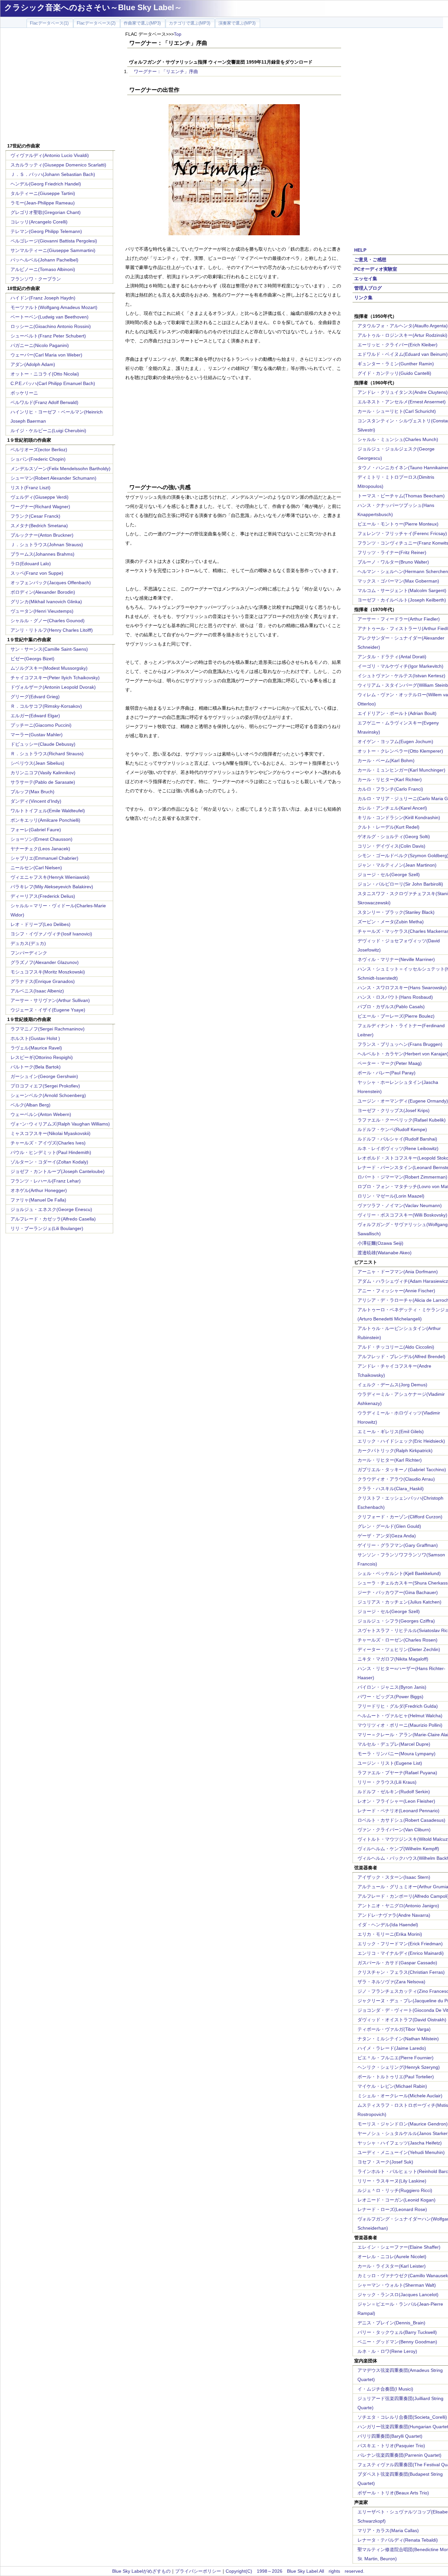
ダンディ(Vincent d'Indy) (36, 801)
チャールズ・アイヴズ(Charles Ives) (48, 1143)
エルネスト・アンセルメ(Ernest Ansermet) (402, 402)
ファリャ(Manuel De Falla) (38, 1200)
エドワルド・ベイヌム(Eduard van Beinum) (403, 354)
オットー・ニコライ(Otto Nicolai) (45, 374)
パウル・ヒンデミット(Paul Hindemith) (51, 1152)
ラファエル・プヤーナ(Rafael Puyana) (397, 1773)
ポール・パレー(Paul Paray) (387, 1073)
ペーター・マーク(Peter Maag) (390, 1063)
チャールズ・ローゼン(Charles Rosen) (397, 1640)
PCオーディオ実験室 (376, 269)
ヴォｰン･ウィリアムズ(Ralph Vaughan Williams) (60, 1124)
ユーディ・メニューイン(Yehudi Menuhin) (401, 2152)
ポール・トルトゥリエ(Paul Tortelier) (396, 2077)
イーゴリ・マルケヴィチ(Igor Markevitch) (400, 666)
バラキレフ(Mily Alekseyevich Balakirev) (52, 887)
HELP (360, 250)
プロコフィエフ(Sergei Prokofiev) (45, 1086)
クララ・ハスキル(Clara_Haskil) (391, 1489)
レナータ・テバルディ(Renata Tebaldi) (398, 2540)
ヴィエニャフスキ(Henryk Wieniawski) (50, 877)
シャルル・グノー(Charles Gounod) (48, 621)
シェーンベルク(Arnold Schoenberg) (48, 1095)
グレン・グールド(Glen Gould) (389, 1526)
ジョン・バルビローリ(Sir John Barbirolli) (400, 884)
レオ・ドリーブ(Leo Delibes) (41, 924)
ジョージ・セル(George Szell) (389, 875)
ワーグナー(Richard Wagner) (40, 507)
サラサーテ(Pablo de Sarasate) (43, 782)
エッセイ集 (366, 279)
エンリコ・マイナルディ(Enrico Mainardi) (401, 1953)
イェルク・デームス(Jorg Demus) (392, 1385)
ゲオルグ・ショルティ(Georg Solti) (394, 836)
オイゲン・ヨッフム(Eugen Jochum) (395, 741)
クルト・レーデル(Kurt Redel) (388, 827)
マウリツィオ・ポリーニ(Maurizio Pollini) (400, 1725)
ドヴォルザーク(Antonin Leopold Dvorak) (53, 687)
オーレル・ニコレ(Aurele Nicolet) (392, 2257)
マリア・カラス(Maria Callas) (388, 2530)
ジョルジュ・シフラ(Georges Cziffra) (396, 1621)
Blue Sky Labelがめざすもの (141, 2571)
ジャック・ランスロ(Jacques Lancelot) (398, 2295)
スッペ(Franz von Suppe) (37, 573)
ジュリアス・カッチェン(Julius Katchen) (399, 1602)
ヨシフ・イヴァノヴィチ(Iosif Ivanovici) (51, 934)
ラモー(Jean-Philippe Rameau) (43, 203)
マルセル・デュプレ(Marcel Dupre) (394, 1744)
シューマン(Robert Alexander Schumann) (53, 478)
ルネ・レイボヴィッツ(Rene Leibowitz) (398, 1148)
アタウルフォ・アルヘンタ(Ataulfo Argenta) (403, 326)
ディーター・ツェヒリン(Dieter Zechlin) (399, 1649)
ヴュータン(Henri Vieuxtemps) (42, 611)
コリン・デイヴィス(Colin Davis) (391, 846)
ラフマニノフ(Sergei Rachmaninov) (48, 1029)
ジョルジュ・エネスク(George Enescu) (51, 1209)
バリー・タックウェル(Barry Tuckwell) (397, 2332)
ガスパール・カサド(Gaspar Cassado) (397, 1963)
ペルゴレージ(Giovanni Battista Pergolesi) (54, 241)
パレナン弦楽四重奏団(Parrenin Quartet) (399, 2455)
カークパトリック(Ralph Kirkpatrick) (395, 1451)
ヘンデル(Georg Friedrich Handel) (46, 184)
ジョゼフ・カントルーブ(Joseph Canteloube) (58, 1171)
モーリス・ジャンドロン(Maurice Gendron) (403, 2124)
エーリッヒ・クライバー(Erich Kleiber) (397, 345)
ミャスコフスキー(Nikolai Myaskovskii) (51, 1133)
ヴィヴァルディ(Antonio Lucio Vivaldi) (50, 155)
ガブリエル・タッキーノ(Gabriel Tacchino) (402, 1470)
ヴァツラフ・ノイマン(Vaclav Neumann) (400, 1205)
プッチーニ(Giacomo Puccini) (41, 725)
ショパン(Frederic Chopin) (38, 459)
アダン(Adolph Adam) (33, 364)
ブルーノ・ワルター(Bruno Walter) (393, 562)
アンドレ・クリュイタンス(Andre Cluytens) (403, 392)
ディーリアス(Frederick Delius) (43, 896)
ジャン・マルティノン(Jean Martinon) (397, 865)
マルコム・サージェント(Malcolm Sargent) (402, 590)
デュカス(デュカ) (28, 943)
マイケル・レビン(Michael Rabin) (392, 2086)
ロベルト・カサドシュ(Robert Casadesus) (401, 1820)
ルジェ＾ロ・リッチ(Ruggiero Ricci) (395, 2190)
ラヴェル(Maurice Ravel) (36, 1048)
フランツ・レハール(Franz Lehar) (46, 1181)
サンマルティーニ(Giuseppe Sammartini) (53, 250)
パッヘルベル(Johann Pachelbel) (44, 260)
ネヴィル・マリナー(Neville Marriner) (396, 959)
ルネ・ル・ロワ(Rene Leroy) (387, 2351)
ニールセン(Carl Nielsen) (36, 868)
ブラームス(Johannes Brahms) (42, 554)
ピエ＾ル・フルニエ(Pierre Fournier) (396, 2058)
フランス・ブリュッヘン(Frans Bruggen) (400, 1044)
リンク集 (363, 298)
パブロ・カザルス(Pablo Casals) (391, 1007)
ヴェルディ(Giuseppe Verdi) (40, 497)
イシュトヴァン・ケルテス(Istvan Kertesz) (401, 676)
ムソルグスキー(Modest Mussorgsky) (49, 668)
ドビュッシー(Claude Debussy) (43, 744)
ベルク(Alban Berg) (31, 1105)
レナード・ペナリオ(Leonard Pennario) (398, 1811)
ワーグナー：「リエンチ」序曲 (166, 71)
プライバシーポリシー (198, 2571)
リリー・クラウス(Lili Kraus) (387, 1782)
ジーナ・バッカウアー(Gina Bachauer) (398, 1592)
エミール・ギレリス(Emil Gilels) (391, 1432)
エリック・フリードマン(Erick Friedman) (400, 1944)
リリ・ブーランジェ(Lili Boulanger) (47, 1228)
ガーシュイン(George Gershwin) (44, 1076)
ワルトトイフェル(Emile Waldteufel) (48, 811)
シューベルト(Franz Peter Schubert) (48, 336)
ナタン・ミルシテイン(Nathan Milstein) (398, 2039)
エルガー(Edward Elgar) (35, 716)
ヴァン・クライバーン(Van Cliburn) (394, 1830)
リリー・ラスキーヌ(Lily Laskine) (392, 2181)
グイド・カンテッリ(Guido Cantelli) (394, 373)
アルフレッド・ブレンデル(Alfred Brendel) (401, 1356)
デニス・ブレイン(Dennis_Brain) (391, 2323)
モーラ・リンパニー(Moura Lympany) (397, 1754)
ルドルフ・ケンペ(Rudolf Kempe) (392, 1129)
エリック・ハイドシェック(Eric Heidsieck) (401, 1441)
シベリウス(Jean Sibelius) (37, 763)
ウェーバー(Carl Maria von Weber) (46, 355)
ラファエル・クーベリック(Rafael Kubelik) (402, 1120)
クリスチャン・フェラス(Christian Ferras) (401, 1972)
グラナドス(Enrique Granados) (43, 981)
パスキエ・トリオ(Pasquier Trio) (391, 2446)
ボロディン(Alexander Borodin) (43, 592)
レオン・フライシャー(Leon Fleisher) (396, 1801)
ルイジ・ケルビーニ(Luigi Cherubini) (48, 431)
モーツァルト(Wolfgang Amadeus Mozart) (54, 307)
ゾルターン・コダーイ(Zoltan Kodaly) (49, 1162)
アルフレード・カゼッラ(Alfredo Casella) (53, 1219)
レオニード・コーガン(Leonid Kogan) (397, 2200)
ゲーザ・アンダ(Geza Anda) (387, 1536)
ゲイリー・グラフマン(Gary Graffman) (398, 1545)
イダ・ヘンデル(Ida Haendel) (388, 1925)
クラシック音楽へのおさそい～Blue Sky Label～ (93, 7)
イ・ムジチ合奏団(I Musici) (385, 2389)
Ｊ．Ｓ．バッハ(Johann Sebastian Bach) (53, 174)
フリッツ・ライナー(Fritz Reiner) (392, 552)
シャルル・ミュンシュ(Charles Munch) (398, 439)
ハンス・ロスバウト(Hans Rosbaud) (395, 997)
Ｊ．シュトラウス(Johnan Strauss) (47, 545)
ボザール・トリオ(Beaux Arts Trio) (393, 2493)
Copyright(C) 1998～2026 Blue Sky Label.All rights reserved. (295, 2571)
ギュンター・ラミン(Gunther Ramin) (396, 364)
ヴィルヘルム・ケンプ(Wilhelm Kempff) (398, 1849)
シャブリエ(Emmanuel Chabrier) (44, 858)
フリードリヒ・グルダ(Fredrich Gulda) (398, 1706)
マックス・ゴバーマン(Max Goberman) (398, 581)
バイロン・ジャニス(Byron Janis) (392, 1687)
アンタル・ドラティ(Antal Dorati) (392, 657)
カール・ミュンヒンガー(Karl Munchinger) (401, 770)
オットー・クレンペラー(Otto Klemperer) (400, 751)
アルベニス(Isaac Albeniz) (37, 991)
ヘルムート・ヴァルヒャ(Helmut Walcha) (400, 1716)
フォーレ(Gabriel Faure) (36, 830)
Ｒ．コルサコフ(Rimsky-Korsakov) (46, 706)
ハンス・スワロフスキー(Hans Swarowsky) (402, 988)
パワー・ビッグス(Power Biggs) (390, 1697)
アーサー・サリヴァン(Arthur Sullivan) (50, 1000)
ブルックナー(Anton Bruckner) (42, 535)
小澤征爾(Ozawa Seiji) (380, 1243)
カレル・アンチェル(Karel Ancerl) (392, 808)
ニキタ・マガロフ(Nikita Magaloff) (393, 1659)
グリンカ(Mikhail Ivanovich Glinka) (46, 602)
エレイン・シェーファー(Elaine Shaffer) (399, 2247)
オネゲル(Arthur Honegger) (39, 1190)
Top (178, 34)
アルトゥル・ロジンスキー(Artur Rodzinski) (402, 335)
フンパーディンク (29, 953)
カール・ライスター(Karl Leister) (392, 2266)
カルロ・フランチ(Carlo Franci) (390, 789)
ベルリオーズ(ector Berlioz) (39, 450)
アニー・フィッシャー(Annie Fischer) (396, 1291)
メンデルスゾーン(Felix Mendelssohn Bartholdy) (61, 469)
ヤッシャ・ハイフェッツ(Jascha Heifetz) (400, 2143)
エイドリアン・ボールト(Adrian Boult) (397, 713)
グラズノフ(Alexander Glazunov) (45, 962)
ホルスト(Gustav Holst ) (35, 1038)
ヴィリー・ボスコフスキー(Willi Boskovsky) (402, 1215)
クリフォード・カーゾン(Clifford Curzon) (400, 1517)
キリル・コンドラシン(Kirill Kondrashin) (399, 817)
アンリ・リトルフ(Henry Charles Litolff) (52, 630)
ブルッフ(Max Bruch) (32, 792)
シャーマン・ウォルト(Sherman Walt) (397, 2285)
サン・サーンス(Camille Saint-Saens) (49, 649)
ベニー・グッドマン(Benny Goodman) (397, 2342)
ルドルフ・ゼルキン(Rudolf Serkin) (394, 1792)
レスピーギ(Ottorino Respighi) (42, 1057)
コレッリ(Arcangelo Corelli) (39, 222)
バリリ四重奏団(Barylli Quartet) (390, 2436)
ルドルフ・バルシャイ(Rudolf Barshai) (397, 1139)
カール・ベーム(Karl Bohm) (386, 760)
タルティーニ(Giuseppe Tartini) (43, 193)
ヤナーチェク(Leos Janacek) (40, 849)
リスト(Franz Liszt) (31, 488)
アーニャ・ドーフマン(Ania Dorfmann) (398, 1272)
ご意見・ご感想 (370, 260)
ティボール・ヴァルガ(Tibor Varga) (394, 2029)
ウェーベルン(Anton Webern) (41, 1114)
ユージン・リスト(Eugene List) (390, 1763)
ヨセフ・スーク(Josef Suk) (385, 2162)
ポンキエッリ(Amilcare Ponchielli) (45, 820)
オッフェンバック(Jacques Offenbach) (51, 583)
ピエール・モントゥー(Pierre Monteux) (398, 524)
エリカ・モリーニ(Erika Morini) (390, 1934)
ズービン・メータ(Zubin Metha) (391, 922)
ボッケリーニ (24, 393)
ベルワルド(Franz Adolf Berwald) (44, 402)
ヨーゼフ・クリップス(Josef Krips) (394, 1110)
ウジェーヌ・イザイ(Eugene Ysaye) (48, 1010)
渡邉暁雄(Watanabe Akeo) (385, 1253)
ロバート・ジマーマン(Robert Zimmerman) (402, 1177)
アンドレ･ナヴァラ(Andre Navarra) (394, 1915)
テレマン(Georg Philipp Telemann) (46, 231)
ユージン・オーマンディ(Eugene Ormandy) (403, 1101)
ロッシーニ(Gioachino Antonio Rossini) (51, 326)
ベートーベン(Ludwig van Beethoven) (50, 317)
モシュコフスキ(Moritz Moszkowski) (48, 972)
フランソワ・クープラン (36, 279)
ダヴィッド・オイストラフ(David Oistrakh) (402, 2020)
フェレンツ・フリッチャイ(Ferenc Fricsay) (402, 533)
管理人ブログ (368, 288)
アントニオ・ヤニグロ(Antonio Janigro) (398, 1906)
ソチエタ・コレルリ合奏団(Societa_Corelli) (402, 2417)
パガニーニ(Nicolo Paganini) (40, 345)
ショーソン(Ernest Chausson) (41, 839)
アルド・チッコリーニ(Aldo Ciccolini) (396, 1347)
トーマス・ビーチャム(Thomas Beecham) (401, 496)
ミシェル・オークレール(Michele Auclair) (400, 2096)
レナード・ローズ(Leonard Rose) (392, 2209)
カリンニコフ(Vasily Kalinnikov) (43, 773)
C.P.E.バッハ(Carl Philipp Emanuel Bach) (53, 383)
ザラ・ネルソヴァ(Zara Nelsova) (391, 1982)
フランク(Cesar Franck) (35, 516)
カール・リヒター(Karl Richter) (390, 779)
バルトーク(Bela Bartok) (36, 1067)
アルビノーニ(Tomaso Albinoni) (43, 269)
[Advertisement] (60, 86)
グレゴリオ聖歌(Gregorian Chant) (46, 212)
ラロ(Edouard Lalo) (31, 564)
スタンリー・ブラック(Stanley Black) (396, 912)
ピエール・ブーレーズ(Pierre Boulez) (396, 1016)
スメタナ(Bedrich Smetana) (39, 526)
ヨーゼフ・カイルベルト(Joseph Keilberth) (402, 600)
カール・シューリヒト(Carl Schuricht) (397, 411)
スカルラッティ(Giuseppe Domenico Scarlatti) (58, 165)
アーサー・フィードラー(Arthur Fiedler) (399, 619)
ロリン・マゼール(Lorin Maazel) (391, 1196)
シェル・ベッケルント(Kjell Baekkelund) (399, 1573)
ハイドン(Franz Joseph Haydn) (43, 298)
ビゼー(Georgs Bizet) (32, 659)
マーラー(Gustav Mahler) (37, 735)
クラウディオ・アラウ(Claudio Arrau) (396, 1479)
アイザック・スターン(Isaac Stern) (394, 1877)
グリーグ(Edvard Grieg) (35, 697)
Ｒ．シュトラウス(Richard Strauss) (47, 754)
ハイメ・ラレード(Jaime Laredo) (392, 2048)
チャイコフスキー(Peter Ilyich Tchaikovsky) (55, 678)
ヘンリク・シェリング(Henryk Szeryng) (399, 2067)
